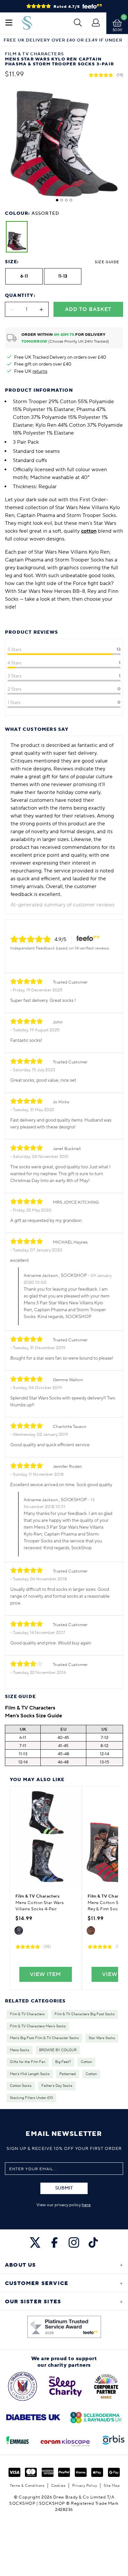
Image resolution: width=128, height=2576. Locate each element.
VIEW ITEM (45, 1974)
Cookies (58, 2486)
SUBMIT (64, 2188)
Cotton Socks (21, 2086)
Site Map (112, 2486)
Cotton (86, 2062)
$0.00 (117, 30)
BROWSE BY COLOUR (58, 2050)
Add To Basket (88, 309)
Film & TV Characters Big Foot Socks (85, 2014)
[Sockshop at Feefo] (64, 2327)
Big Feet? (63, 2062)
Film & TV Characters (27, 2014)
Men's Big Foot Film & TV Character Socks (44, 2038)
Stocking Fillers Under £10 (31, 2098)
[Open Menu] (9, 23)
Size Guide (107, 262)
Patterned (68, 2074)
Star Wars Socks (102, 2038)
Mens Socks (20, 2050)
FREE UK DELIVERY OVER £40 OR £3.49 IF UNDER (63, 40)
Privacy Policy (85, 2486)
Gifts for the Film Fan (28, 2062)
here (86, 2205)
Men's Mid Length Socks (30, 2074)
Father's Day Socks (57, 2086)
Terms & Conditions (27, 2486)
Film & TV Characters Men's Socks (38, 2026)
